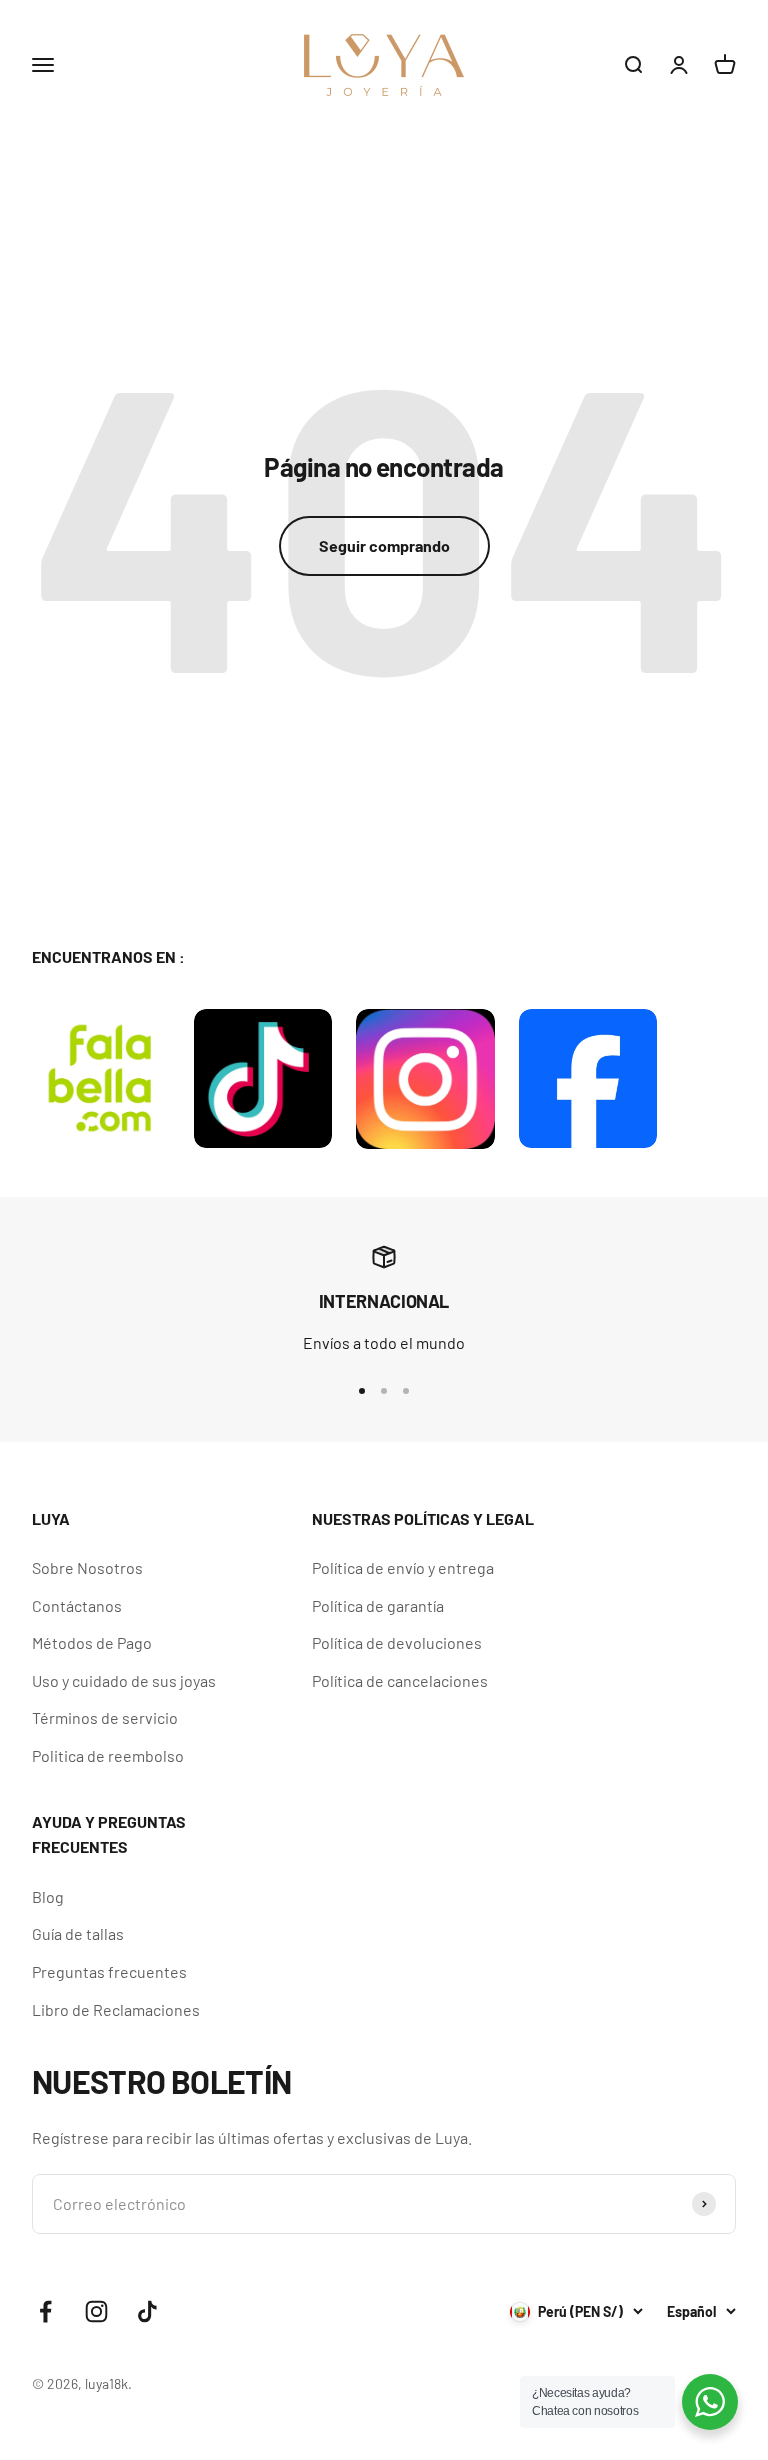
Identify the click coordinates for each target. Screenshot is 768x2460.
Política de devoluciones (397, 1642)
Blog (48, 1896)
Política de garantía (378, 1605)
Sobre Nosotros (87, 1567)
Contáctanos (77, 1605)
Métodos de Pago (92, 1642)
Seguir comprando (384, 545)
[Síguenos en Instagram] (96, 2311)
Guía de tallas (78, 1933)
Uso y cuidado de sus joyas (124, 1680)
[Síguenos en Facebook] (45, 2311)
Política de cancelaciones (400, 1680)
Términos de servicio (105, 1717)
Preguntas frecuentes (109, 1971)
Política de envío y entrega (403, 1567)
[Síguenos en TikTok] (147, 2311)
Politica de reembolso (108, 1755)
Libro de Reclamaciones (116, 2009)
